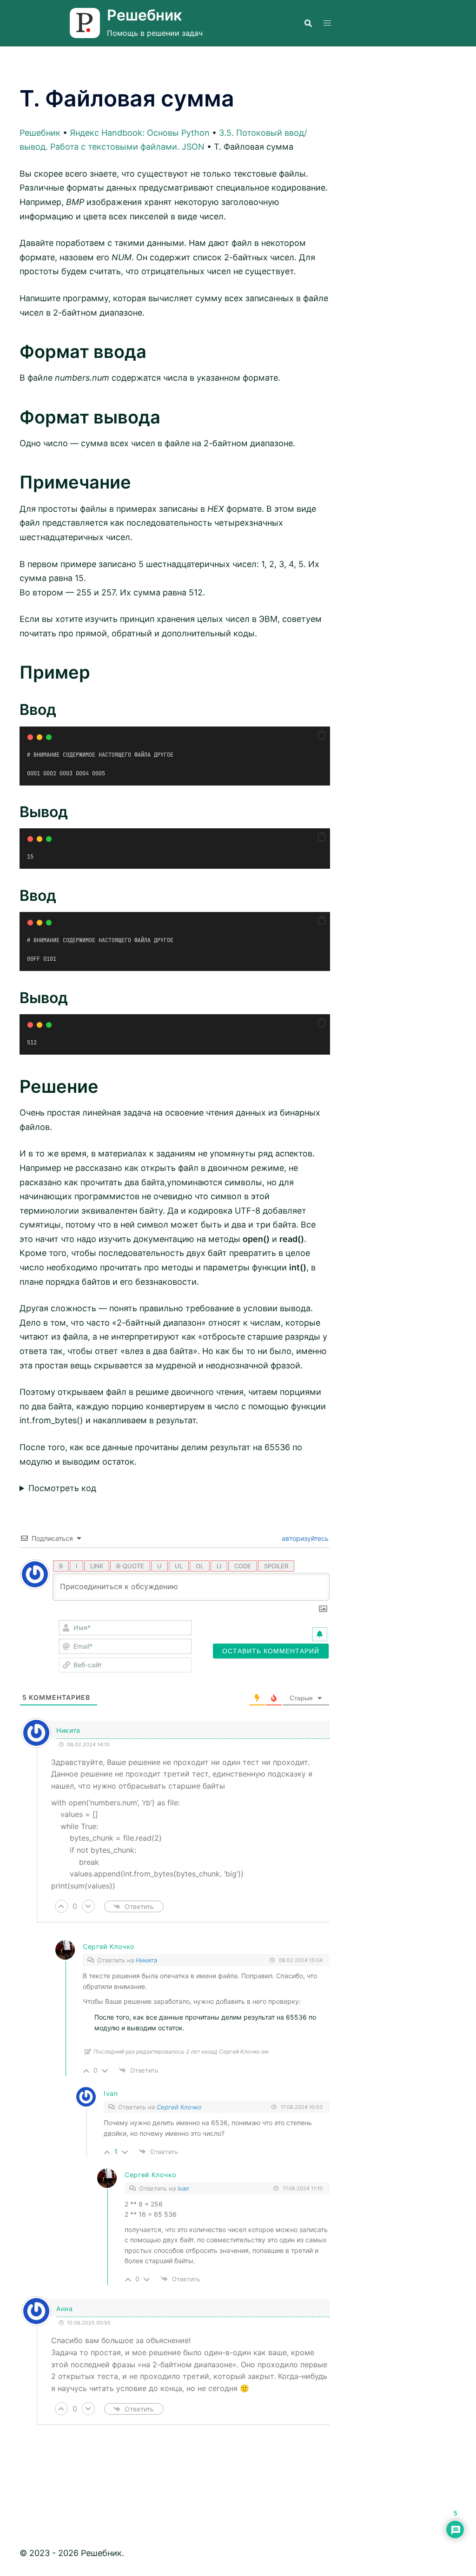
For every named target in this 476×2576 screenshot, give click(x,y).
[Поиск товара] (308, 23)
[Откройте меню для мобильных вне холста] (327, 23)
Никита (146, 1960)
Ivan (183, 2188)
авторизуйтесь (304, 1538)
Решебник (144, 15)
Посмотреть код (62, 1488)
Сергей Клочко (109, 1946)
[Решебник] (85, 23)
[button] (322, 735)
